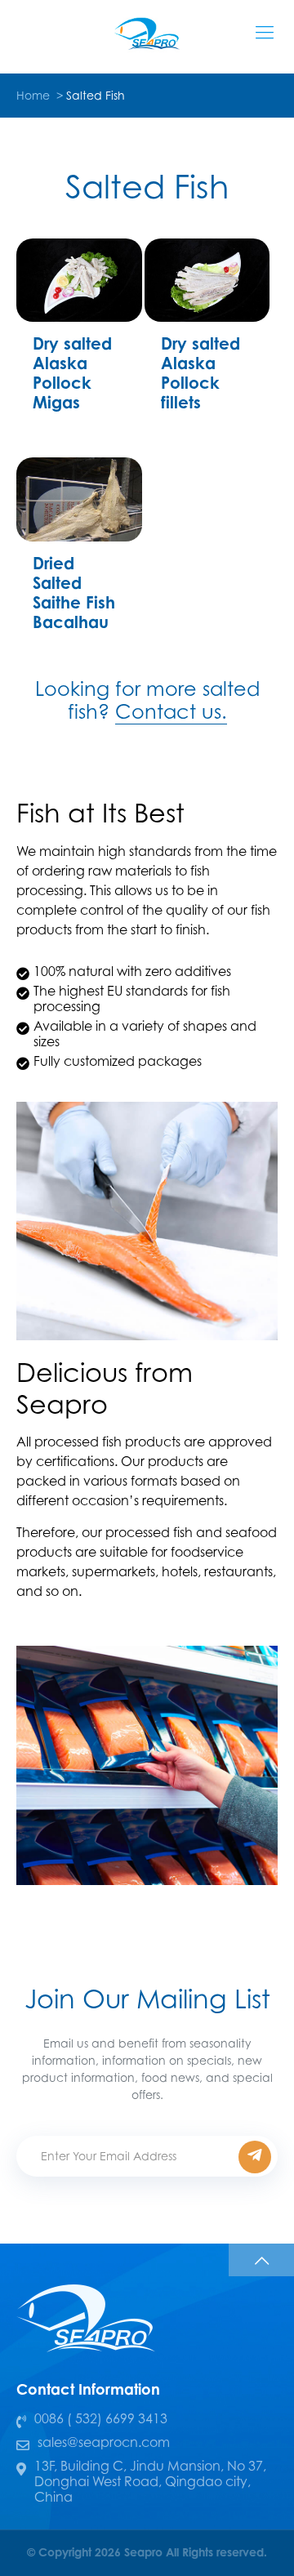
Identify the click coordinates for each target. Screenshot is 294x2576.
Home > (41, 95)
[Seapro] (147, 33)
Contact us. (171, 711)
